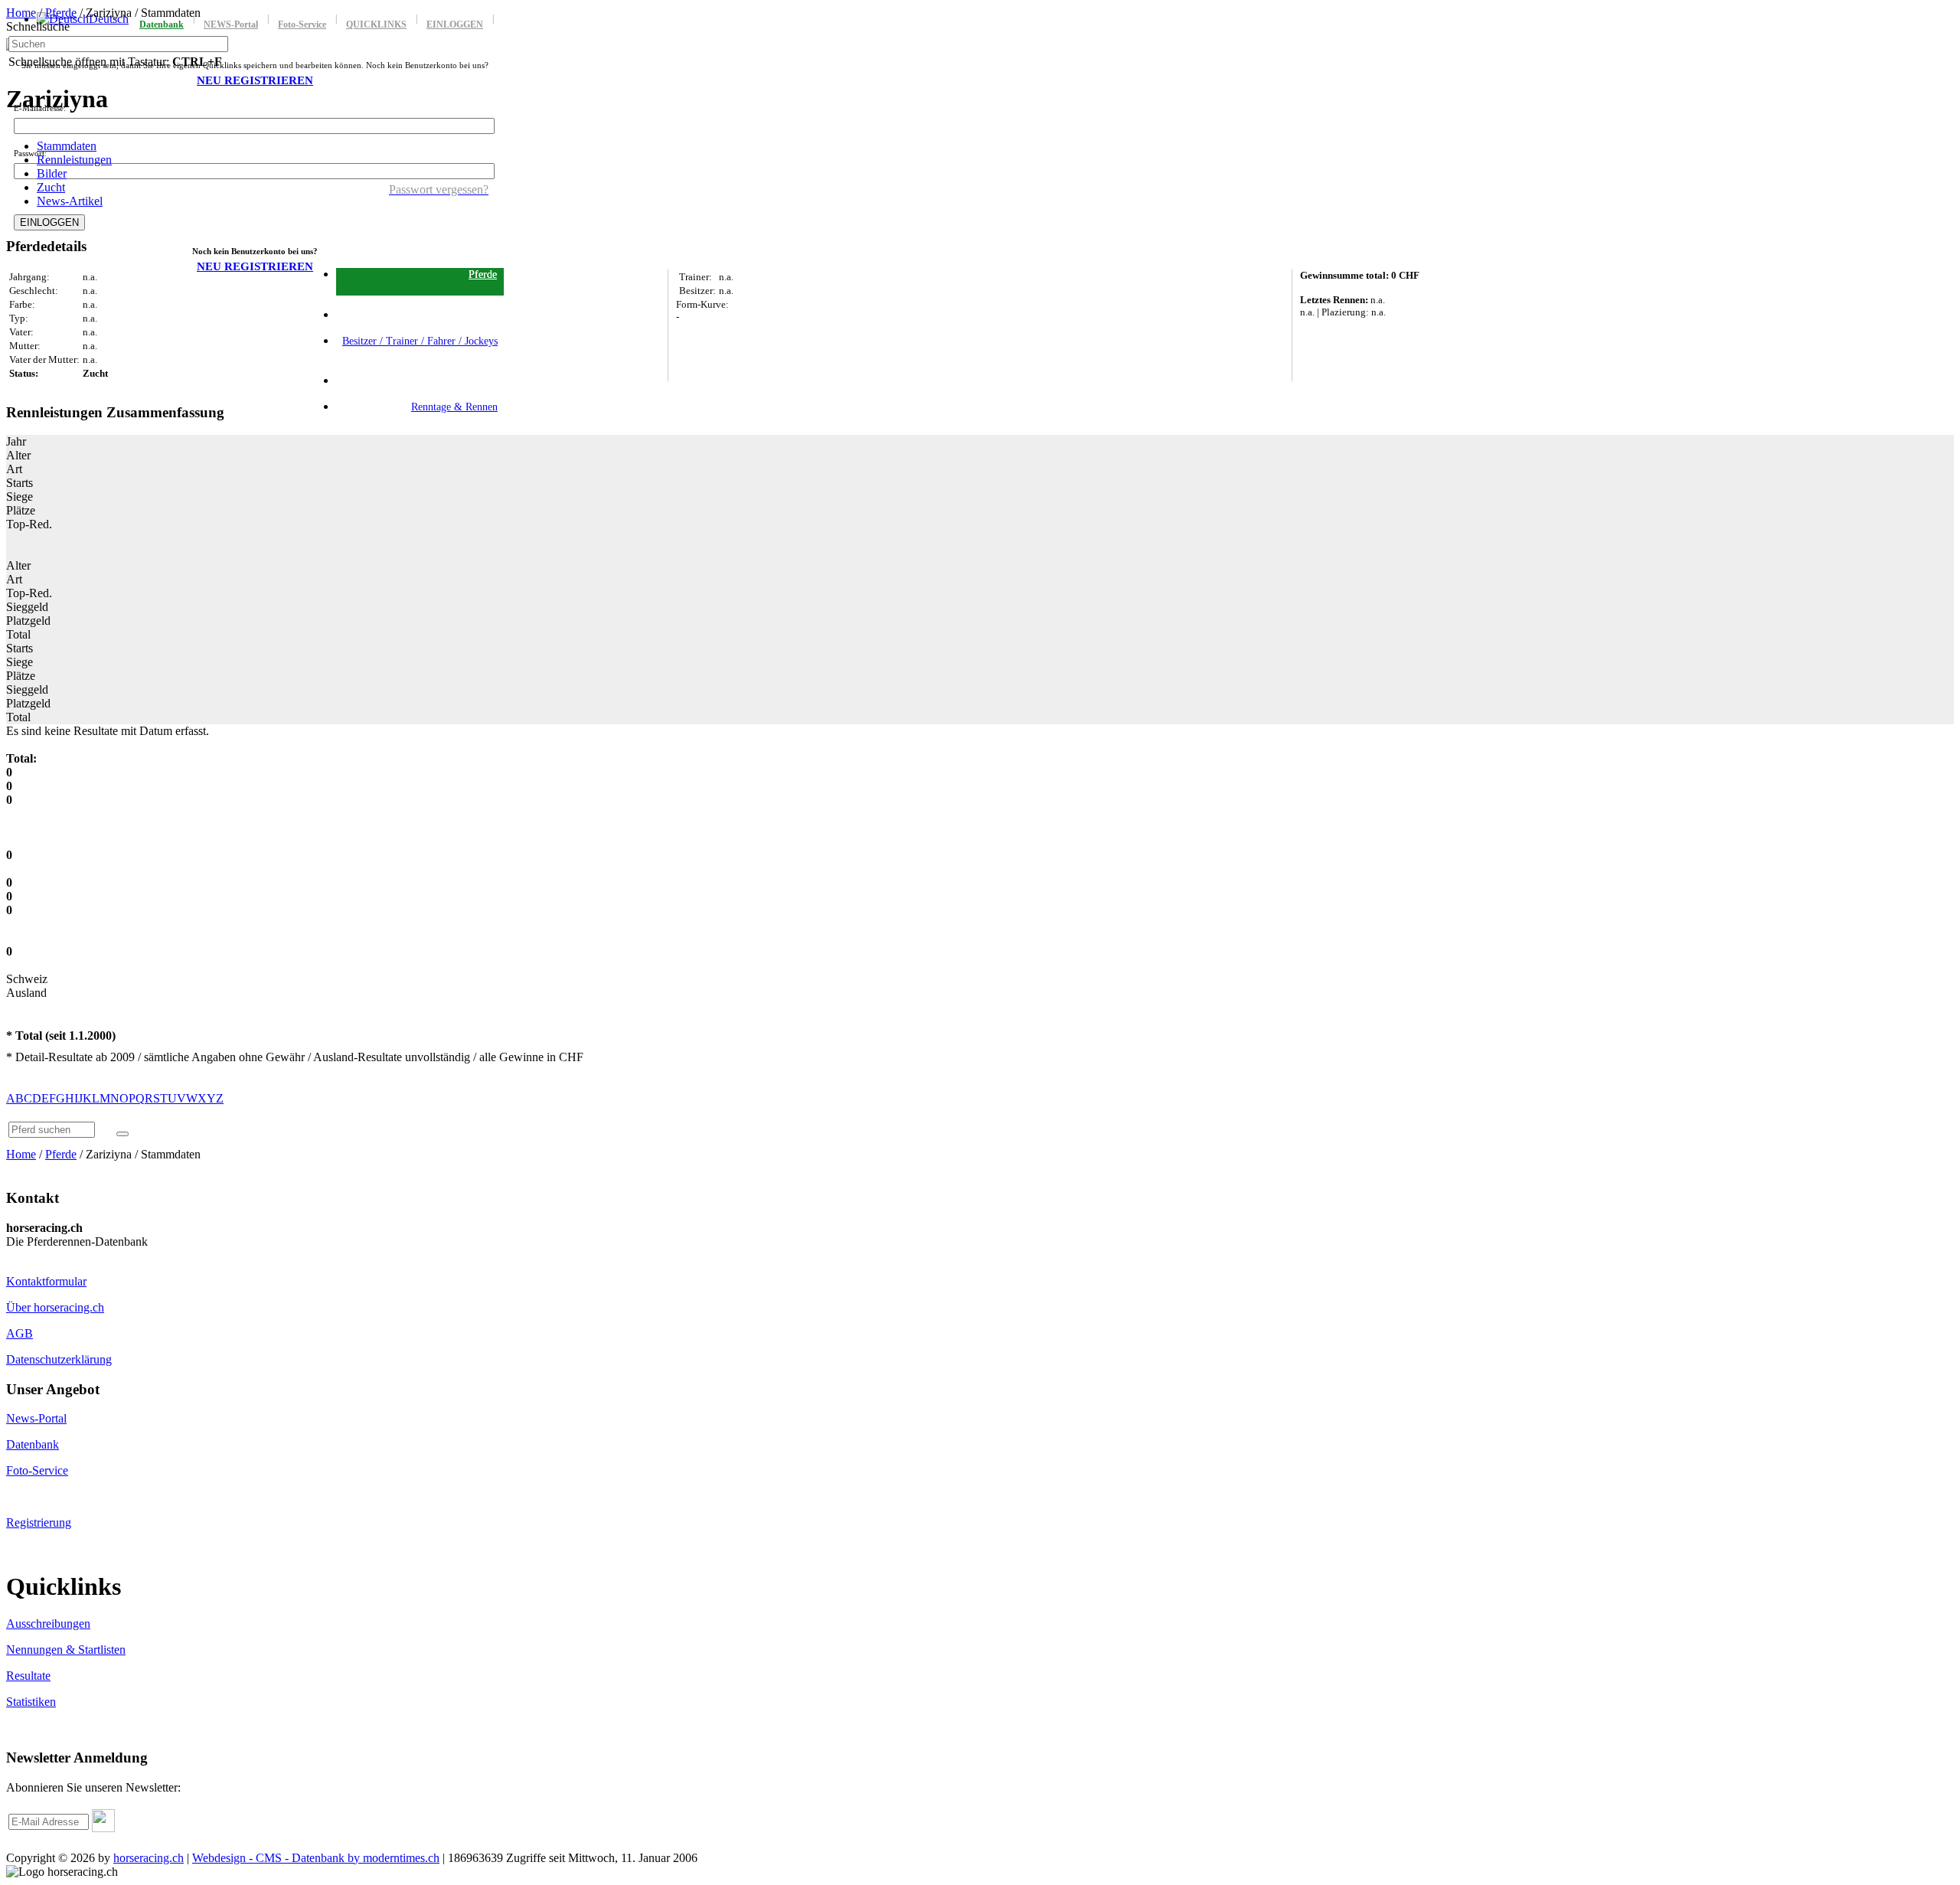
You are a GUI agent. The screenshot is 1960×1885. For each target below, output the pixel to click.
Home (21, 13)
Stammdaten (67, 146)
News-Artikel (70, 201)
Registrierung (39, 1522)
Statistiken (31, 1702)
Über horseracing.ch (55, 1307)
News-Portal (36, 1418)
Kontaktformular (46, 1281)
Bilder (52, 173)
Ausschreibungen (48, 1624)
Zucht (51, 187)
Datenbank (33, 1444)
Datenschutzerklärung (59, 1359)
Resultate (28, 1676)
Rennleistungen (74, 160)
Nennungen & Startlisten (66, 1650)
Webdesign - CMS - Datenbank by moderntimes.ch (316, 1858)
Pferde (61, 13)
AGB (20, 1333)
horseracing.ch (149, 1858)
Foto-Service (37, 1470)
